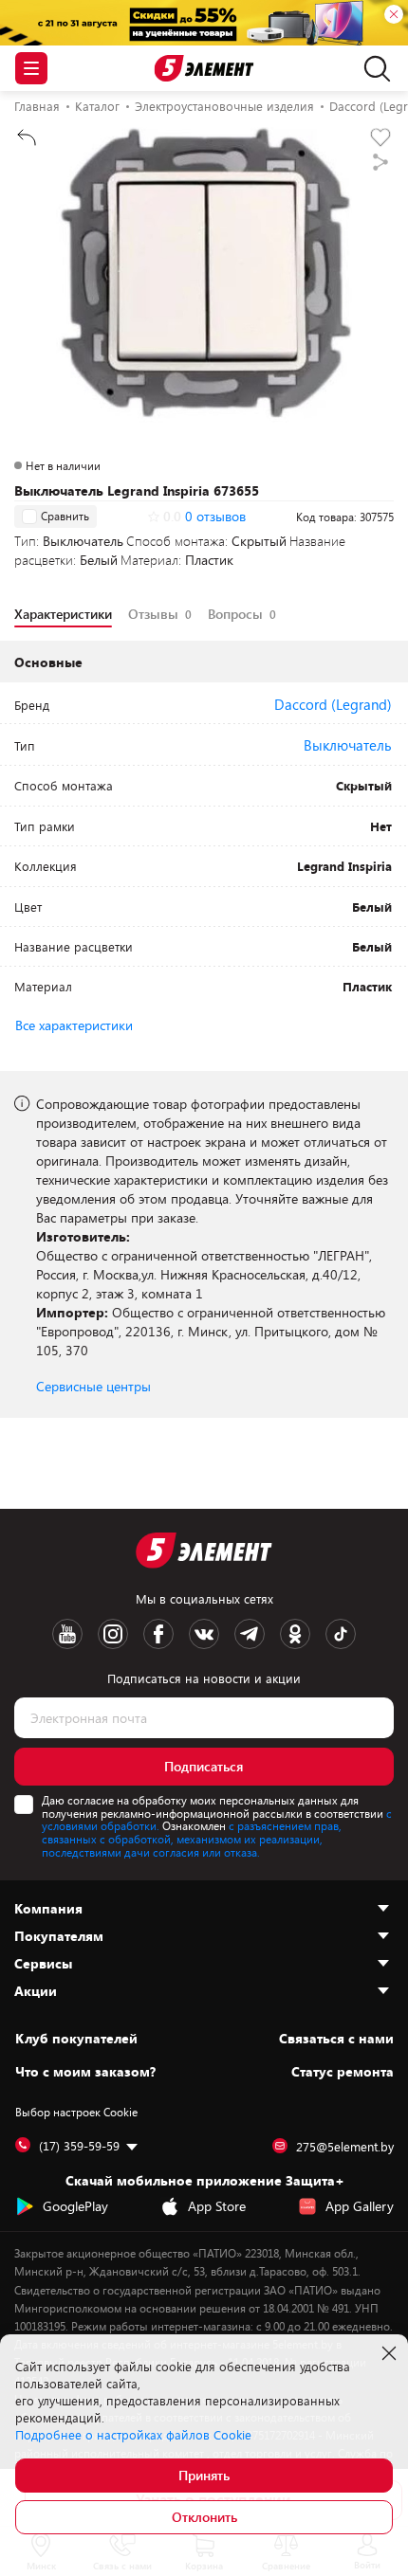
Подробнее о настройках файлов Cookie (133, 2435)
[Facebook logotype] (158, 1634)
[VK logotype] (204, 1634)
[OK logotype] (295, 1634)
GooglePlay (75, 2206)
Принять (204, 2475)
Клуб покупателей (76, 2039)
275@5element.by (345, 2147)
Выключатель (348, 745)
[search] (372, 68)
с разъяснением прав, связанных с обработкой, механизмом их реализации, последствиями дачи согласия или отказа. (192, 1839)
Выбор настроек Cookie (76, 2112)
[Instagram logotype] (113, 1634)
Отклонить (204, 2517)
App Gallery (360, 2206)
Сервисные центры (93, 1386)
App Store (217, 2206)
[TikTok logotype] (341, 1634)
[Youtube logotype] (67, 1634)
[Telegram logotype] (250, 1634)
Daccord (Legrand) (333, 704)
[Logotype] (204, 69)
